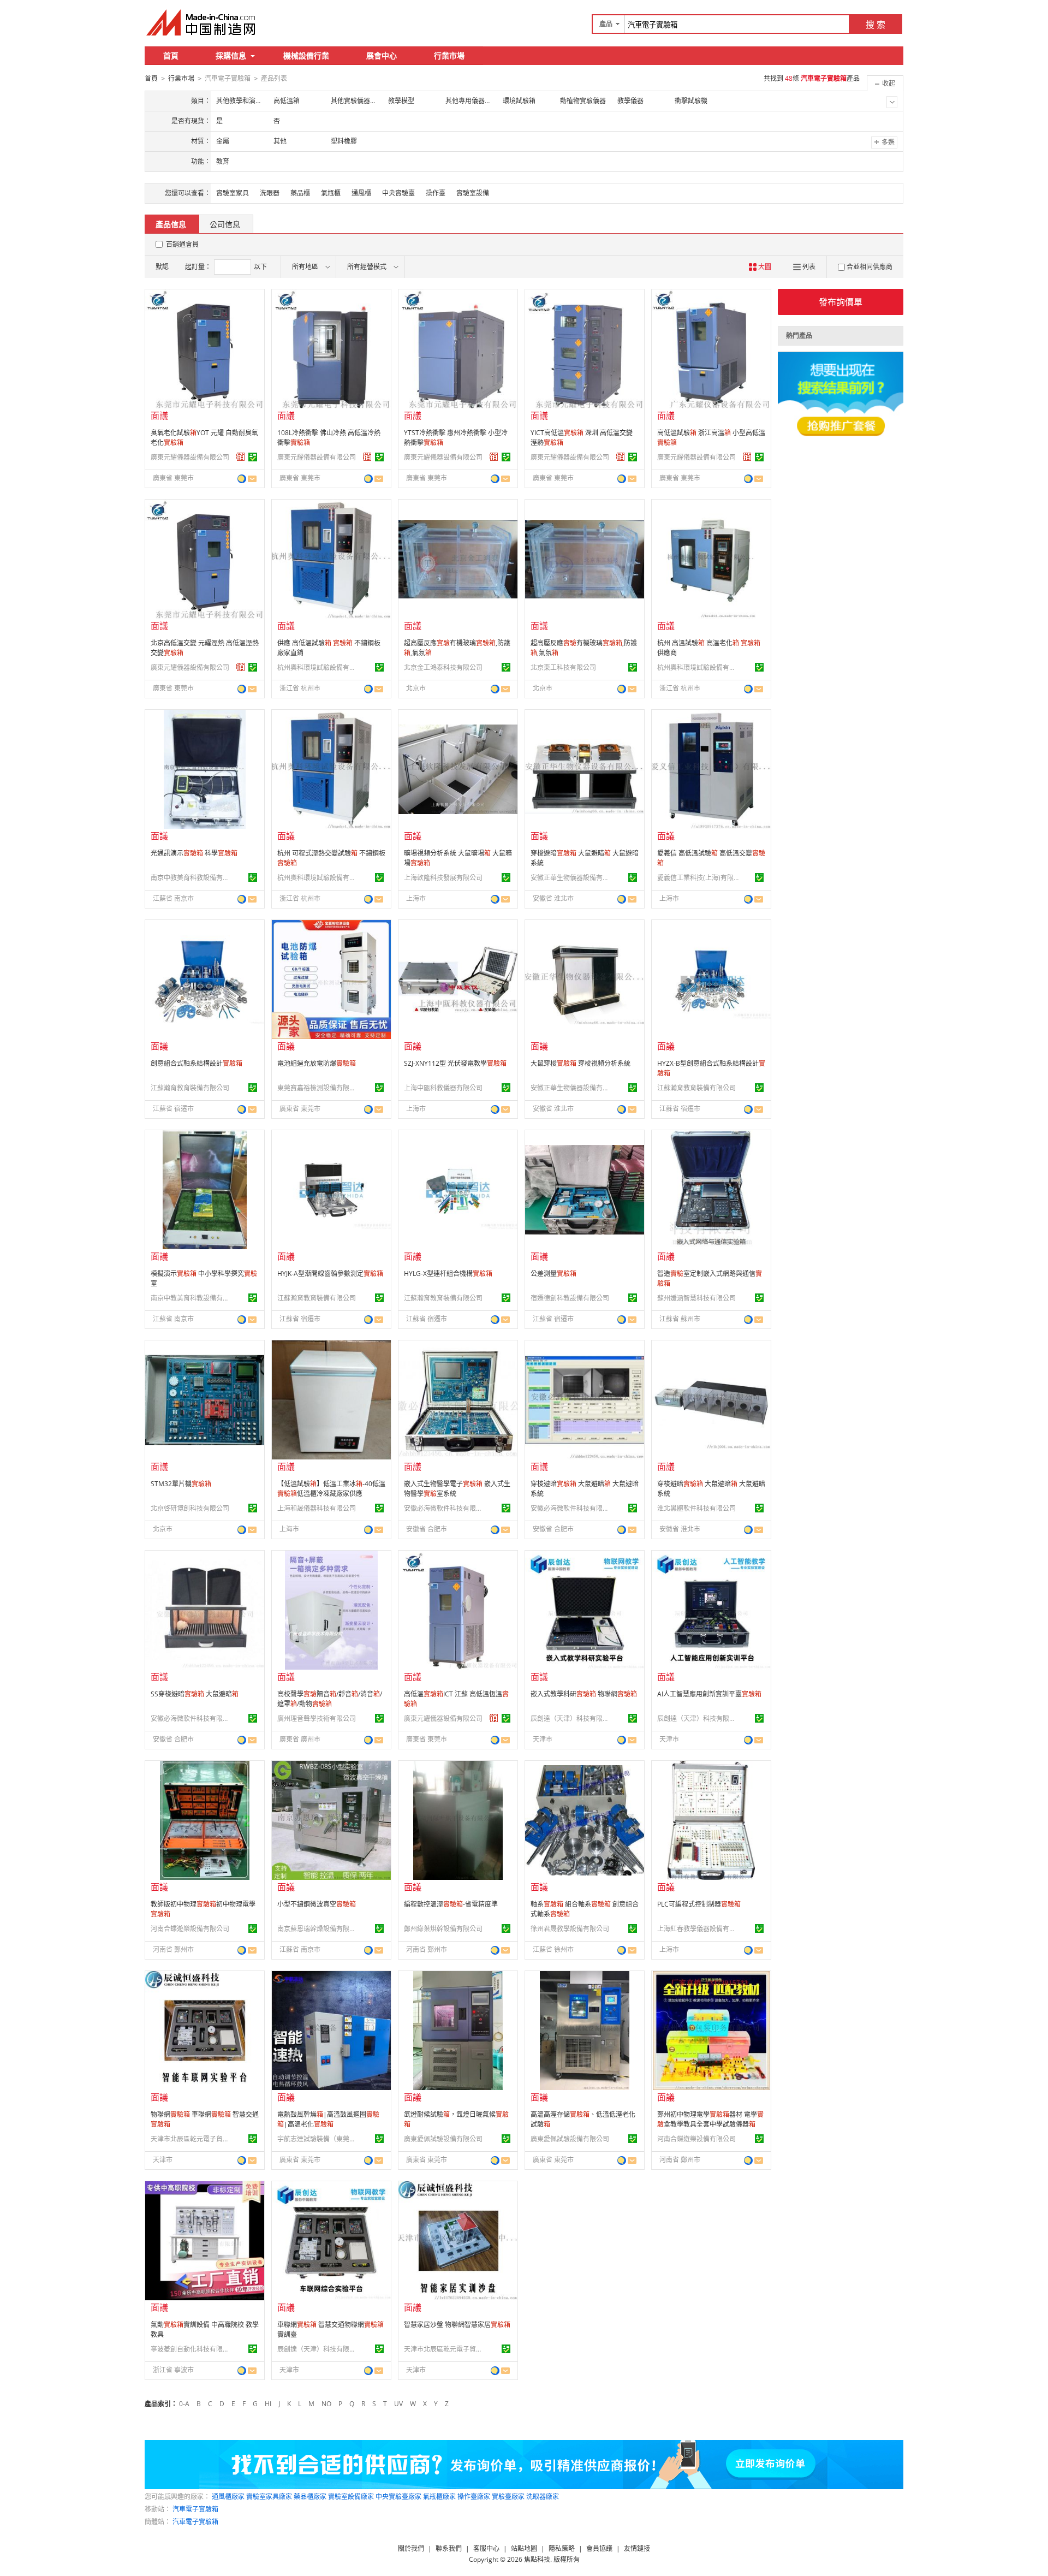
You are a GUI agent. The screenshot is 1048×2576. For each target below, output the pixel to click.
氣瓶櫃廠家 (439, 2497)
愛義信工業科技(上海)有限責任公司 (698, 878)
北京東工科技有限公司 (563, 667)
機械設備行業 (306, 55)
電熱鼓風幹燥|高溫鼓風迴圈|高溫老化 (328, 2119)
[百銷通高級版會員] (241, 457)
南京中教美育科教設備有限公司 (192, 878)
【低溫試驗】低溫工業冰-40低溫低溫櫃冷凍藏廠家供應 (331, 1489)
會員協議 (599, 2548)
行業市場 (449, 55)
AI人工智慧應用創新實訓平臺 (709, 1694)
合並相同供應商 (870, 267)
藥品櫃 (300, 193)
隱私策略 (562, 2548)
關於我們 (411, 2548)
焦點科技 (537, 2559)
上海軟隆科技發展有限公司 (443, 878)
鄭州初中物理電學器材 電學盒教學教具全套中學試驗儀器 (710, 2119)
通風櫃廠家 (228, 2497)
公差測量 (553, 1274)
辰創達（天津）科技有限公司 (571, 1719)
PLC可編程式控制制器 (699, 1904)
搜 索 (876, 25)
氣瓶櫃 (331, 193)
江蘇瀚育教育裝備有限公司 (190, 1088)
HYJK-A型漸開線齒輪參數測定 (330, 1274)
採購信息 (231, 55)
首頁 (171, 55)
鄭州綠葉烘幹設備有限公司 (443, 1929)
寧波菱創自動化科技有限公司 (192, 2349)
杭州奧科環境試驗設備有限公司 (318, 667)
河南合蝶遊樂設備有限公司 (190, 1929)
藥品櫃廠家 (310, 2497)
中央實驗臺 (398, 193)
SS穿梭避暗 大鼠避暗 (195, 1694)
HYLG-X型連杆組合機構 (448, 1274)
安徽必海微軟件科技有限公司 (445, 1508)
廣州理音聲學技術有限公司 (317, 1719)
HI (268, 2404)
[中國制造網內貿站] (202, 22)
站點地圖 (524, 2548)
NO (326, 2404)
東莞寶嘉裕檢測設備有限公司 (318, 1088)
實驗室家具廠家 (269, 2497)
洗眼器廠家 (543, 2497)
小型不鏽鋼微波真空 (317, 1904)
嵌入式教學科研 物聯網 (584, 1694)
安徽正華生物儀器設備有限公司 (571, 878)
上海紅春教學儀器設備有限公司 (698, 1929)
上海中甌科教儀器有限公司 (443, 1088)
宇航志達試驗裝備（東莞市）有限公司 (318, 2139)
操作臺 (436, 193)
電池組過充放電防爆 (317, 1063)
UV (398, 2404)
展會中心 (382, 55)
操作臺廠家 (474, 2497)
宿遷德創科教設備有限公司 (570, 1298)
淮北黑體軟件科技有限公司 (696, 1508)
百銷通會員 (182, 244)
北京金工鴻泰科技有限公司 (443, 667)
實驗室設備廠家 (351, 2497)
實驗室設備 (473, 193)
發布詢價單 (841, 302)
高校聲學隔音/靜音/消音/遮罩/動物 (330, 1699)
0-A (184, 2404)
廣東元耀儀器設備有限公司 (190, 457)
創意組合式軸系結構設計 (196, 1063)
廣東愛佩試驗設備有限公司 (443, 2139)
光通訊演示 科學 (194, 853)
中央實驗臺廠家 (398, 2497)
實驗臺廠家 (508, 2497)
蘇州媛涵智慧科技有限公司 (696, 1298)
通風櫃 (361, 193)
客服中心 (486, 2548)
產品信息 (171, 224)
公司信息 (225, 224)
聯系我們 (449, 2548)
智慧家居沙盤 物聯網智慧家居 (457, 2325)
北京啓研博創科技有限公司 (190, 1508)
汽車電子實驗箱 (195, 2509)
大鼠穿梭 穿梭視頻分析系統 (580, 1063)
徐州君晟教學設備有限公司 (570, 1929)
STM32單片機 (181, 1484)
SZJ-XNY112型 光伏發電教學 (455, 1063)
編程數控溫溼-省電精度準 (451, 1904)
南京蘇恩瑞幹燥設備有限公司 (318, 1929)
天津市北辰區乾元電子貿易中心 (192, 2139)
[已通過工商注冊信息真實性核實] (253, 457)
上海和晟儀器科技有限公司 (317, 1508)
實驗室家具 (233, 193)
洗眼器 (270, 193)
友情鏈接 (637, 2548)
